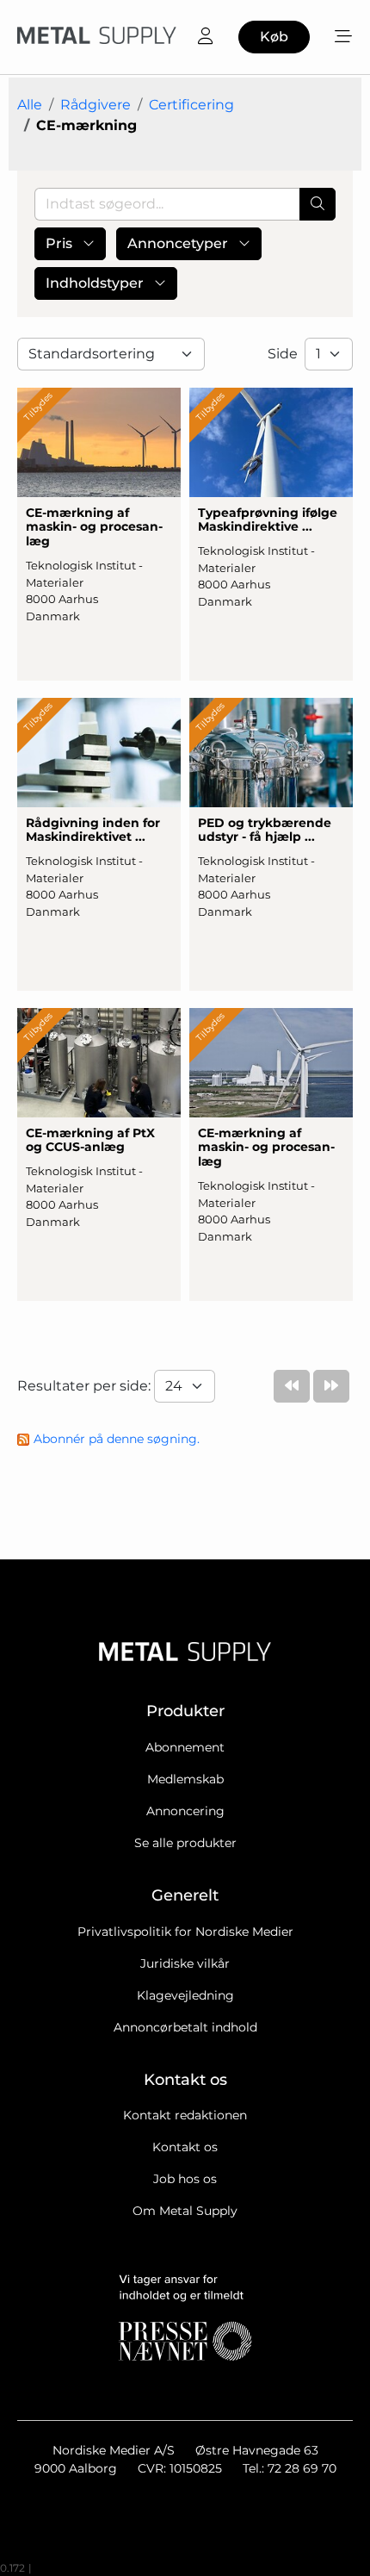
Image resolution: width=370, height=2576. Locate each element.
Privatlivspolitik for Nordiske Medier (185, 1932)
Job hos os (185, 2179)
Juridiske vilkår (185, 1963)
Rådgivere (96, 105)
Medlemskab (185, 1779)
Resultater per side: (86, 1386)
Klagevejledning (185, 1995)
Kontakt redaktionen (185, 2115)
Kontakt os (185, 2147)
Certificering (191, 105)
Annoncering (185, 1811)
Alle (30, 105)
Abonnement (185, 1747)
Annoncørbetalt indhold (185, 2027)
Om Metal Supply (185, 2211)
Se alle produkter (185, 1843)
